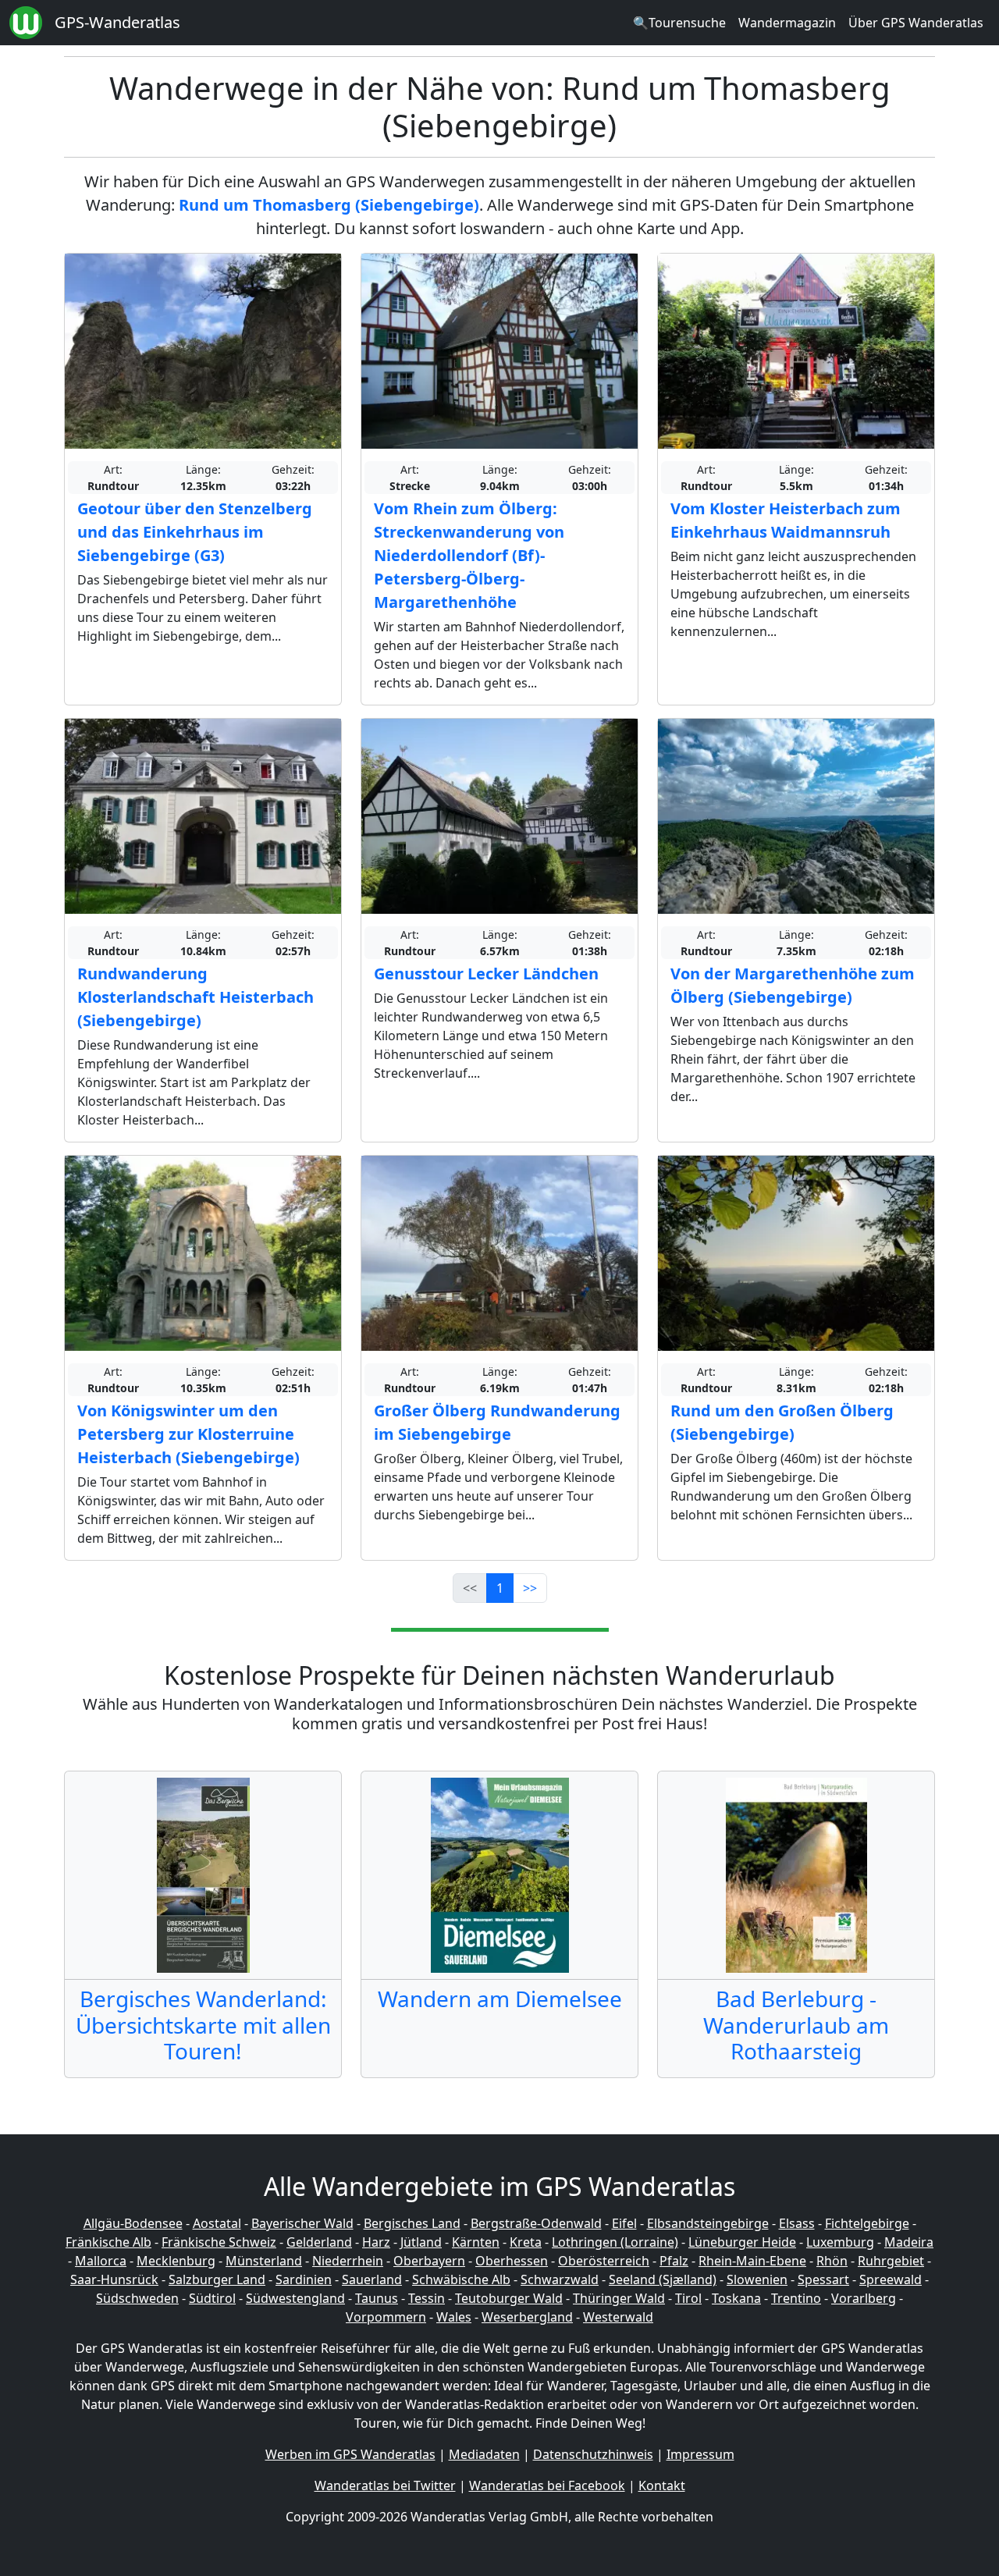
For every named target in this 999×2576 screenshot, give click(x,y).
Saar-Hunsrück (114, 2279)
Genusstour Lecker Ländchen (486, 974)
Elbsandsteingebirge (708, 2223)
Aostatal (217, 2223)
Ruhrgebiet (891, 2261)
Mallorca (101, 2261)
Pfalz (674, 2261)
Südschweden (137, 2298)
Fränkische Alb (108, 2242)
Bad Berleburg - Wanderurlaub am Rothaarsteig (796, 2025)
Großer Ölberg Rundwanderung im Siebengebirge (497, 1422)
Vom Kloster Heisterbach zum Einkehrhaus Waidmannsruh (786, 520)
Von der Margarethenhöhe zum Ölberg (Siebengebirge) (793, 985)
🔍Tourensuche (679, 23)
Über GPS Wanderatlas (916, 23)
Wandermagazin (787, 23)
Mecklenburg (176, 2261)
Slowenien (757, 2279)
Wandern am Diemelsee (500, 1999)
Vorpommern (386, 2317)
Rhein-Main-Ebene (752, 2261)
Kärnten (476, 2242)
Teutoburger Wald (509, 2298)
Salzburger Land (217, 2279)
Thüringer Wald (619, 2298)
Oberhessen (512, 2261)
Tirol (688, 2298)
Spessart (823, 2279)
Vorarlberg (864, 2298)
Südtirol (212, 2298)
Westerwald (618, 2317)
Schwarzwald (560, 2279)
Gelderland (319, 2242)
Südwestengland (295, 2298)
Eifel (624, 2223)
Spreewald (891, 2279)
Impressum (700, 2454)
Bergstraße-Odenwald (536, 2223)
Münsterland (264, 2261)
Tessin (427, 2298)
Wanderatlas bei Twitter (385, 2485)
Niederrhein (348, 2261)
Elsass (797, 2223)
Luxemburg (840, 2242)
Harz (376, 2242)
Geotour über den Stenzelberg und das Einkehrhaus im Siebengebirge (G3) (195, 532)
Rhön (832, 2261)
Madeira (909, 2242)
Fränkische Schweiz (219, 2242)
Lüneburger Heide (742, 2242)
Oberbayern (429, 2261)
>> (530, 1588)
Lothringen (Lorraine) (615, 2242)
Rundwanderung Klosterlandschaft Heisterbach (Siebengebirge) (196, 997)
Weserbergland (527, 2317)
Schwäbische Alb (461, 2279)
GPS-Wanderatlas (117, 22)
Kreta (526, 2242)
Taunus (377, 2298)
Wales (454, 2317)
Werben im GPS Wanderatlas (350, 2454)
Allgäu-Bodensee (133, 2223)
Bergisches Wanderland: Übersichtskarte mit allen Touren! (203, 2025)
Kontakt (662, 2485)
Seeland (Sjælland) (663, 2279)
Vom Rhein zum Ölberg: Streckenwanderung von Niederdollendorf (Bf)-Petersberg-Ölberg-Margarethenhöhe (469, 555)
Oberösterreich (604, 2261)
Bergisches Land (412, 2223)
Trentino (796, 2298)
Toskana (736, 2298)
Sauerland (372, 2279)
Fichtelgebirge (867, 2223)
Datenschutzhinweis (593, 2454)
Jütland (421, 2242)
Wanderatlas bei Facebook (547, 2485)
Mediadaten (484, 2454)
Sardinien (304, 2279)
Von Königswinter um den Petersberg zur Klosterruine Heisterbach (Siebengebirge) (188, 1434)
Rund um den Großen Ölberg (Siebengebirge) (782, 1422)
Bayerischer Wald (302, 2223)
